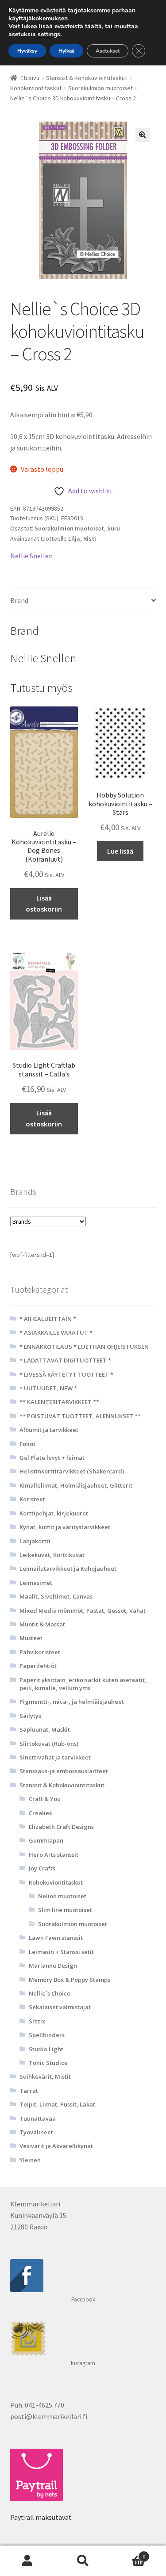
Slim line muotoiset (65, 1910)
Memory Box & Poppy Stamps (69, 1980)
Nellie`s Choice (50, 1993)
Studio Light (46, 2049)
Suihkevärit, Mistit (45, 2076)
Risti (90, 538)
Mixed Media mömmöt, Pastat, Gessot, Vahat (83, 1610)
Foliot (27, 1444)
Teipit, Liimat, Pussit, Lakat (57, 2104)
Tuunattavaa (38, 2118)
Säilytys (30, 1716)
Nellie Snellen (31, 556)
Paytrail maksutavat (41, 2517)
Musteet (31, 1638)
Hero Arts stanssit (54, 1855)
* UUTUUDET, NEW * (48, 1388)
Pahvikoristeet (40, 1652)
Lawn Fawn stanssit (56, 1938)
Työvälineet (36, 2132)
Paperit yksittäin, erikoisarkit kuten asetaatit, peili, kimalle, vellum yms (83, 1684)
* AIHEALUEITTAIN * (48, 1319)
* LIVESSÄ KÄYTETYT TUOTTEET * (66, 1374)
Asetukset (108, 51)
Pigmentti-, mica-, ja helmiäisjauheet (72, 1702)
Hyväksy (27, 51)
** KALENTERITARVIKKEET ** (59, 1402)
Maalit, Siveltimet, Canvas (56, 1596)
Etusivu (30, 78)
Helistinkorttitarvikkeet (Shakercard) (72, 1471)
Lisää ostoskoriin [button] (44, 904)
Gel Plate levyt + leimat (52, 1458)
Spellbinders (47, 2035)
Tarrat (29, 2091)
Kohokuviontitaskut (36, 88)
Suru (114, 528)
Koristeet (32, 1499)
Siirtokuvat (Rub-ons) (49, 1744)
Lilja (74, 538)
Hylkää (66, 51)
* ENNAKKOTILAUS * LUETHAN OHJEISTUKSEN (84, 1347)
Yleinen (30, 2160)
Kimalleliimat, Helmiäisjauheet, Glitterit (76, 1485)
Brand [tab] (19, 600)
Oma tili (28, 2561)
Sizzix (37, 2021)
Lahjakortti (35, 1541)
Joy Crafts (42, 1868)
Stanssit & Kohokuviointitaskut (87, 78)
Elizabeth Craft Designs (61, 1827)
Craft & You (45, 1799)
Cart (128, 2553)
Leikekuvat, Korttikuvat (52, 1555)
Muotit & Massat (42, 1624)
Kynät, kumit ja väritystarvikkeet (65, 1527)
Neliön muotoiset (62, 1896)
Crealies (40, 1813)
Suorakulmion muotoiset (100, 88)
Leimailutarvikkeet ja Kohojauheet (68, 1568)
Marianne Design (53, 1965)
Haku (83, 2561)
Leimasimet (36, 1583)
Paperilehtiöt (38, 1666)
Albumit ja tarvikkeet (49, 1430)
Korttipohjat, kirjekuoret (54, 1513)
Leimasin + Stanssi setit (61, 1952)
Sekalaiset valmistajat (60, 2007)
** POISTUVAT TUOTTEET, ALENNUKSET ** (80, 1416)
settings (49, 34)
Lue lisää (120, 851)
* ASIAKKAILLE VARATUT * (56, 1332)
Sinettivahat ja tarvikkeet (55, 1757)
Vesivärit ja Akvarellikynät (56, 2146)
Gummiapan (46, 1840)
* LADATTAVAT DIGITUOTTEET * (65, 1360)
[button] (143, 135)
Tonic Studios (48, 2063)
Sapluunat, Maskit (45, 1729)
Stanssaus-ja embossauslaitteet (64, 1771)
